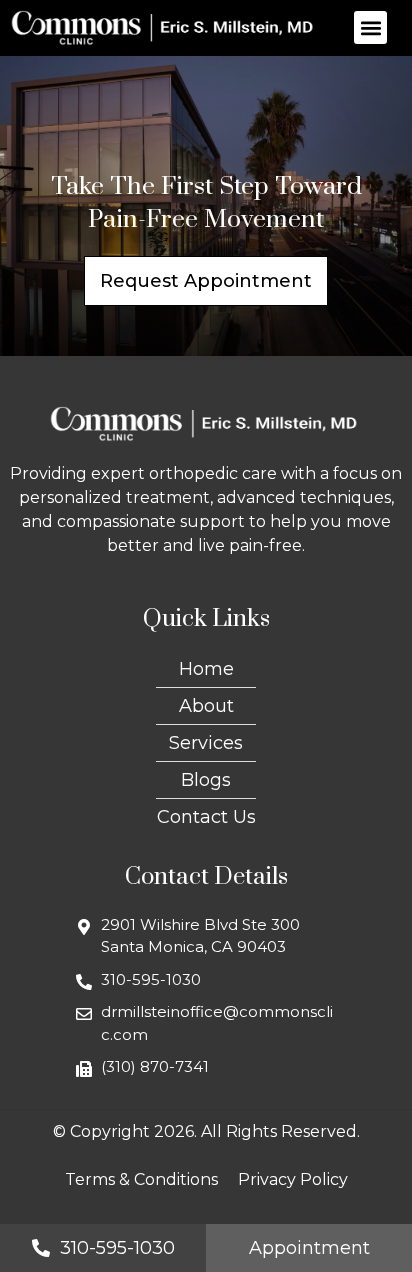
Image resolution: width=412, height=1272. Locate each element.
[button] (370, 27)
